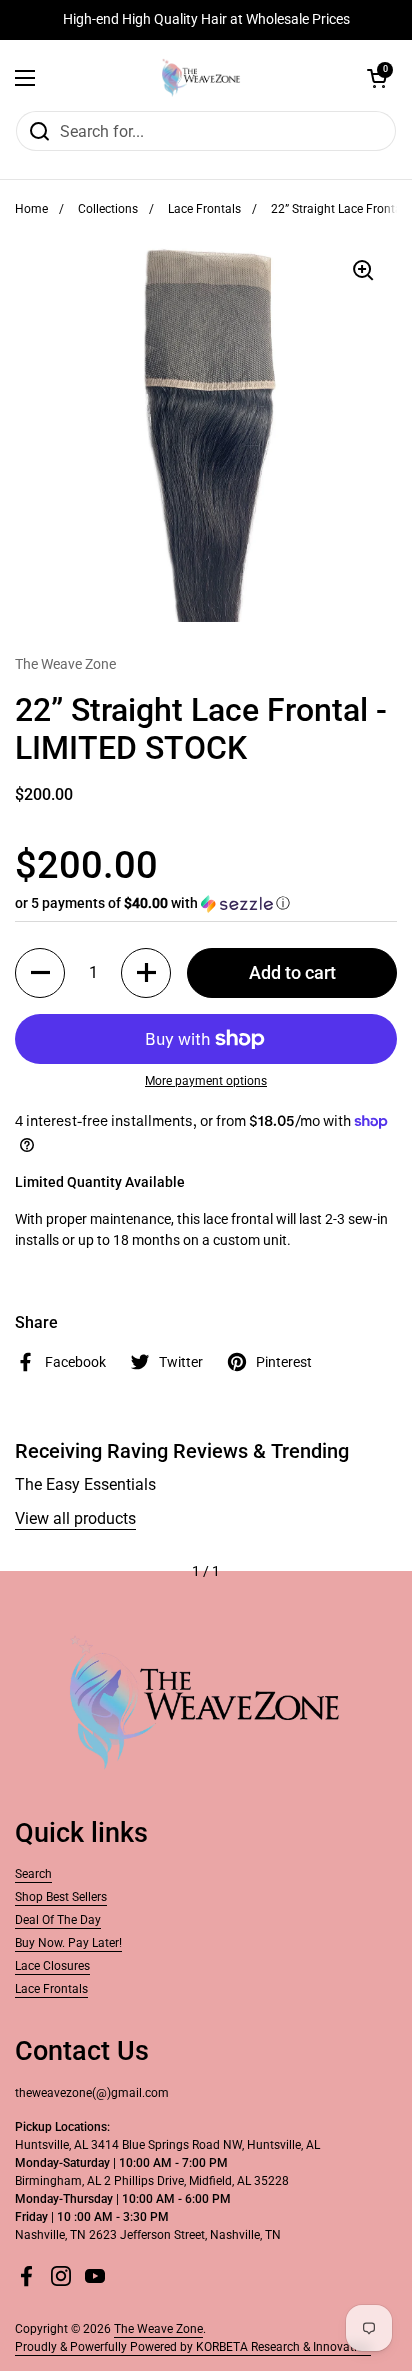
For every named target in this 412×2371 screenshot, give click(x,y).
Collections (108, 209)
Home (31, 209)
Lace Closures (52, 1966)
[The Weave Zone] (201, 78)
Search (33, 1874)
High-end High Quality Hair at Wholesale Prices (206, 19)
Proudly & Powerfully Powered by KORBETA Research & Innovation (193, 2347)
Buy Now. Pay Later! (68, 1943)
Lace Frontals (204, 209)
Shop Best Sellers (61, 1897)
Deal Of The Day (58, 1920)
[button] (377, 78)
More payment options (206, 1081)
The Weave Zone (158, 2329)
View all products (75, 1518)
